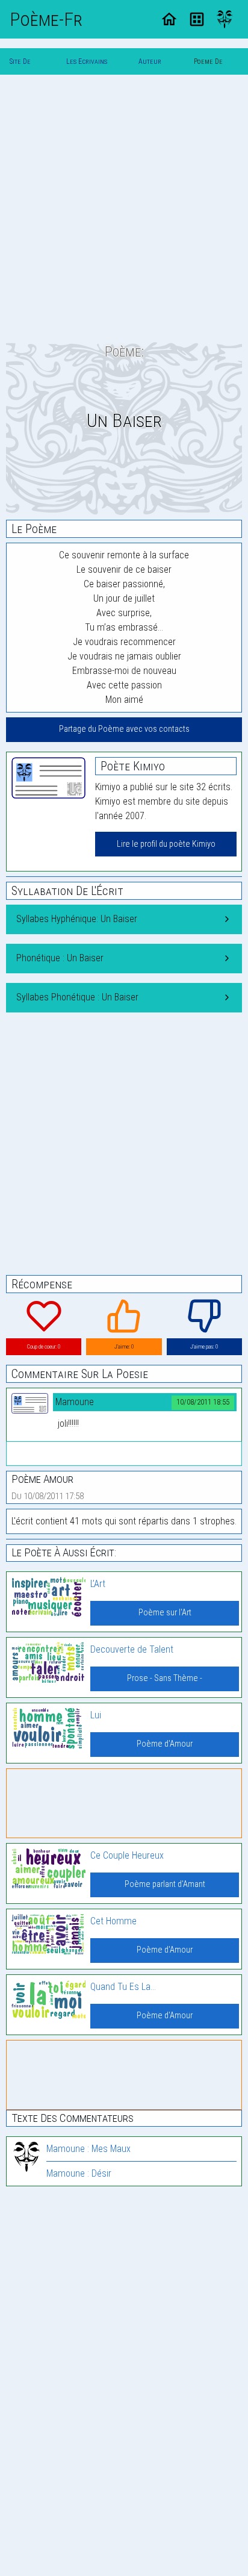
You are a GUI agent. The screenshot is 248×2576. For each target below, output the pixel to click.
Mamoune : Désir (79, 2173)
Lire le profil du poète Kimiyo (166, 844)
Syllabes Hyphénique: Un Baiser (77, 919)
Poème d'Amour (165, 1744)
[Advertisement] (124, 208)
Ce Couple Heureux (127, 1855)
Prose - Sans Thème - (165, 1678)
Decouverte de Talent (132, 1649)
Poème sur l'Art (165, 1613)
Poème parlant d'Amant (165, 1884)
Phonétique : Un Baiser (60, 958)
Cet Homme (113, 1921)
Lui (96, 1715)
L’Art (98, 1584)
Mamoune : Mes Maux (88, 2149)
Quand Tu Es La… (123, 1987)
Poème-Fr (46, 19)
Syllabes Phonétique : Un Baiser (77, 997)
